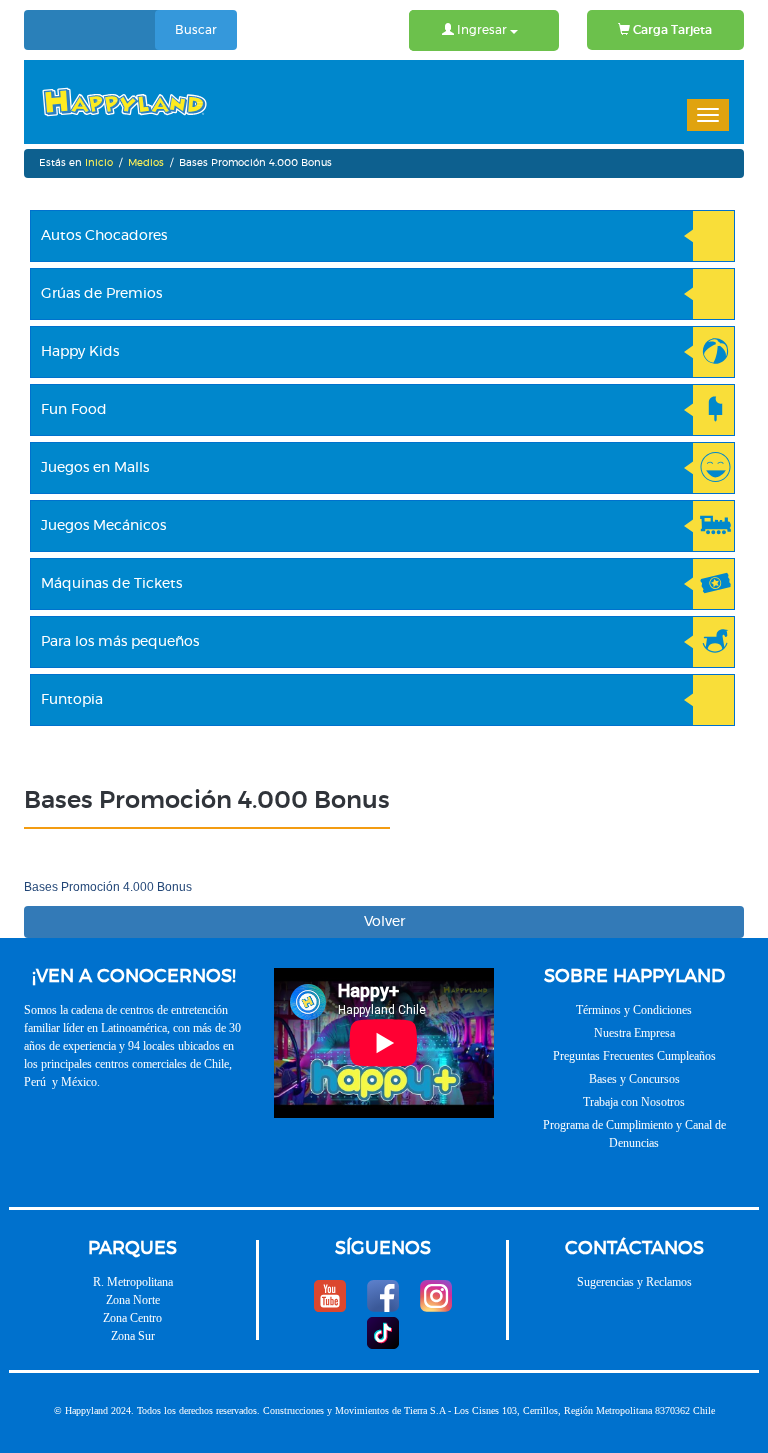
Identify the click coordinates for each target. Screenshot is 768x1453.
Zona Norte (133, 1300)
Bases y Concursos (634, 1079)
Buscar (196, 30)
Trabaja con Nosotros (634, 1102)
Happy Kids (80, 352)
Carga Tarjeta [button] (671, 30)
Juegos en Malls (95, 468)
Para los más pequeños (120, 642)
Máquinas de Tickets (111, 584)
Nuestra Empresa (634, 1033)
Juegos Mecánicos (103, 526)
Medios (146, 163)
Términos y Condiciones (634, 1010)
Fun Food (74, 410)
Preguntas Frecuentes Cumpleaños (634, 1056)
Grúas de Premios (101, 294)
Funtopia (72, 700)
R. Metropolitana (133, 1282)
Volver (384, 922)
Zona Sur (133, 1336)
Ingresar (482, 30)
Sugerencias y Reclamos (634, 1282)
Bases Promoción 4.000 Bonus (108, 887)
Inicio (99, 163)
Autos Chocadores (104, 236)
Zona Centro (132, 1318)
